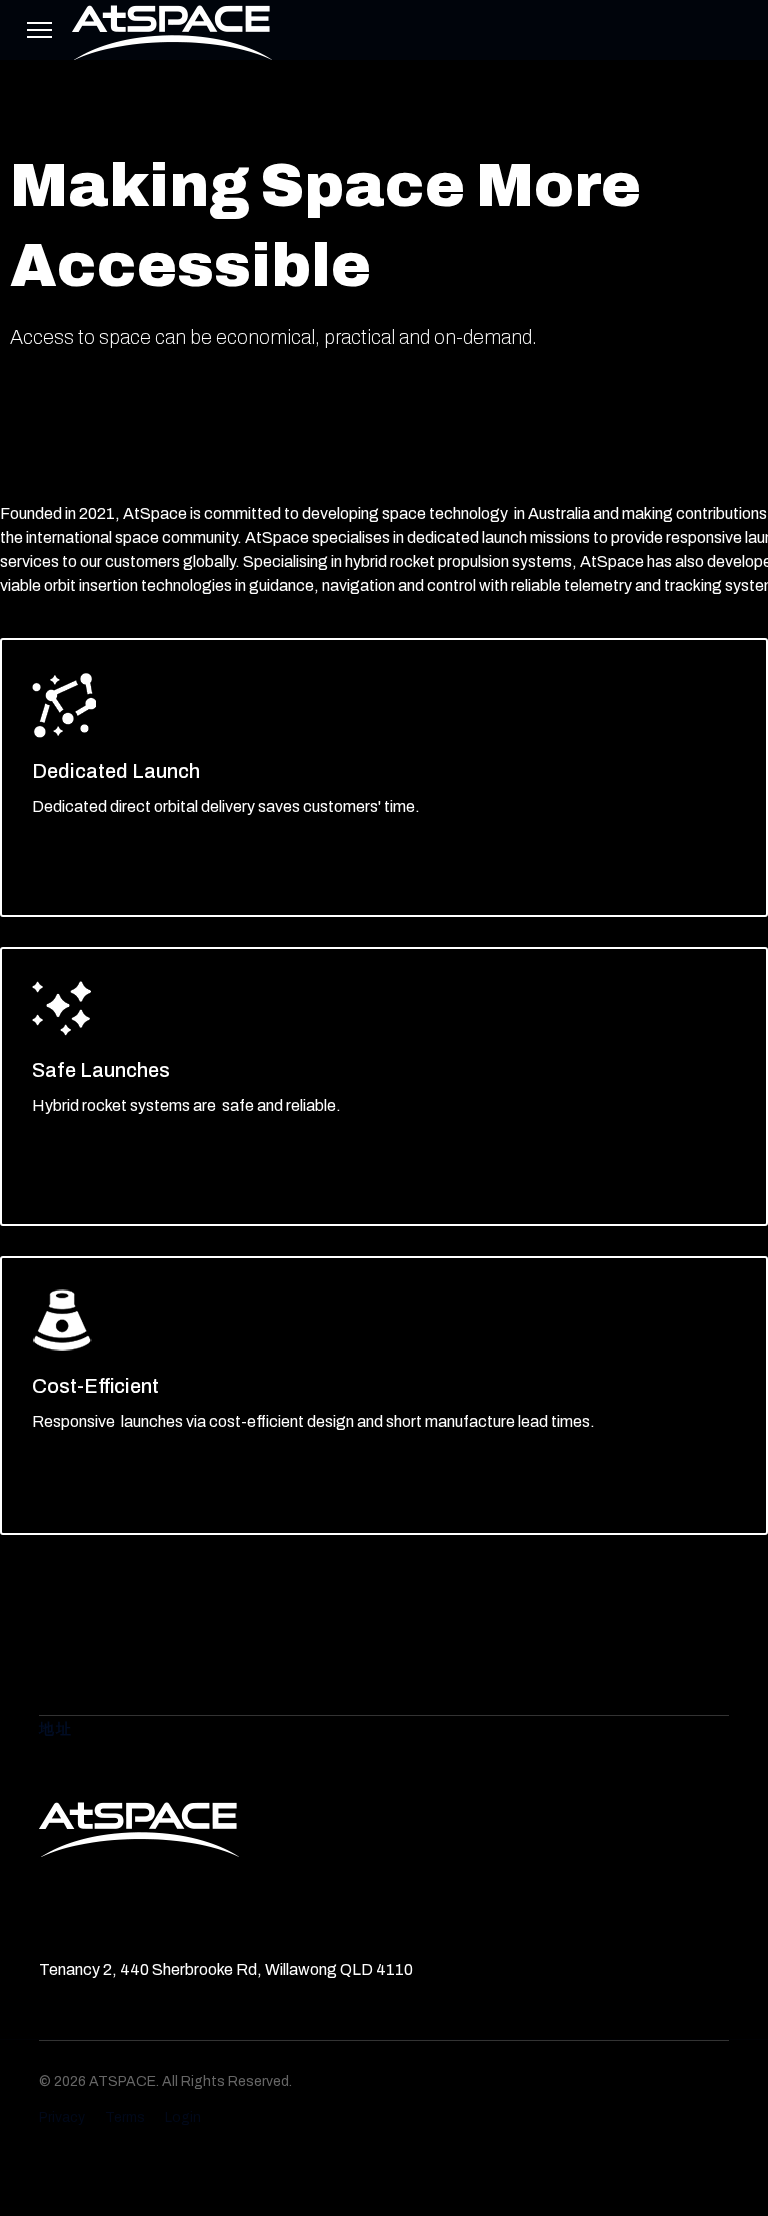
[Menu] (39, 30)
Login (183, 2117)
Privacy (62, 2117)
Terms (125, 2117)
